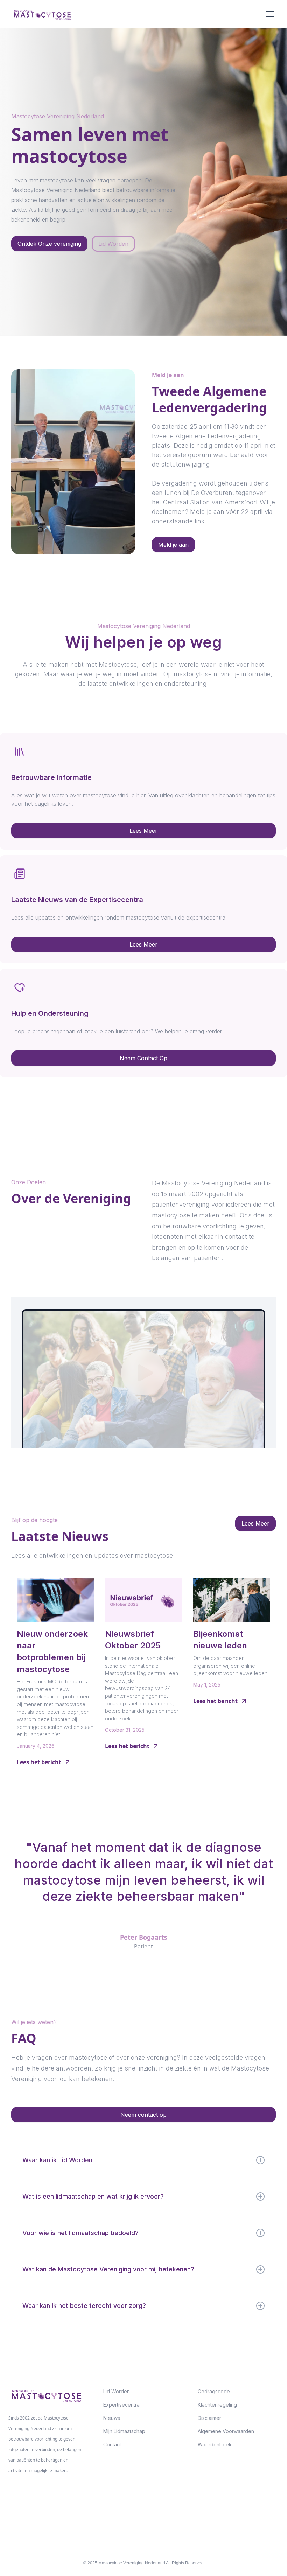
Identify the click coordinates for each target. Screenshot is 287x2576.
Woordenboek (215, 2445)
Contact (112, 2445)
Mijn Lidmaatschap (124, 2431)
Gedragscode (214, 2391)
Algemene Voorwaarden (226, 2431)
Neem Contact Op (143, 1058)
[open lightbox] (143, 1373)
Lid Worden (117, 2391)
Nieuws (112, 2418)
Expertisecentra (121, 2405)
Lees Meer (143, 831)
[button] (269, 14)
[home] (42, 14)
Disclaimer (209, 2418)
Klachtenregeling (217, 2405)
